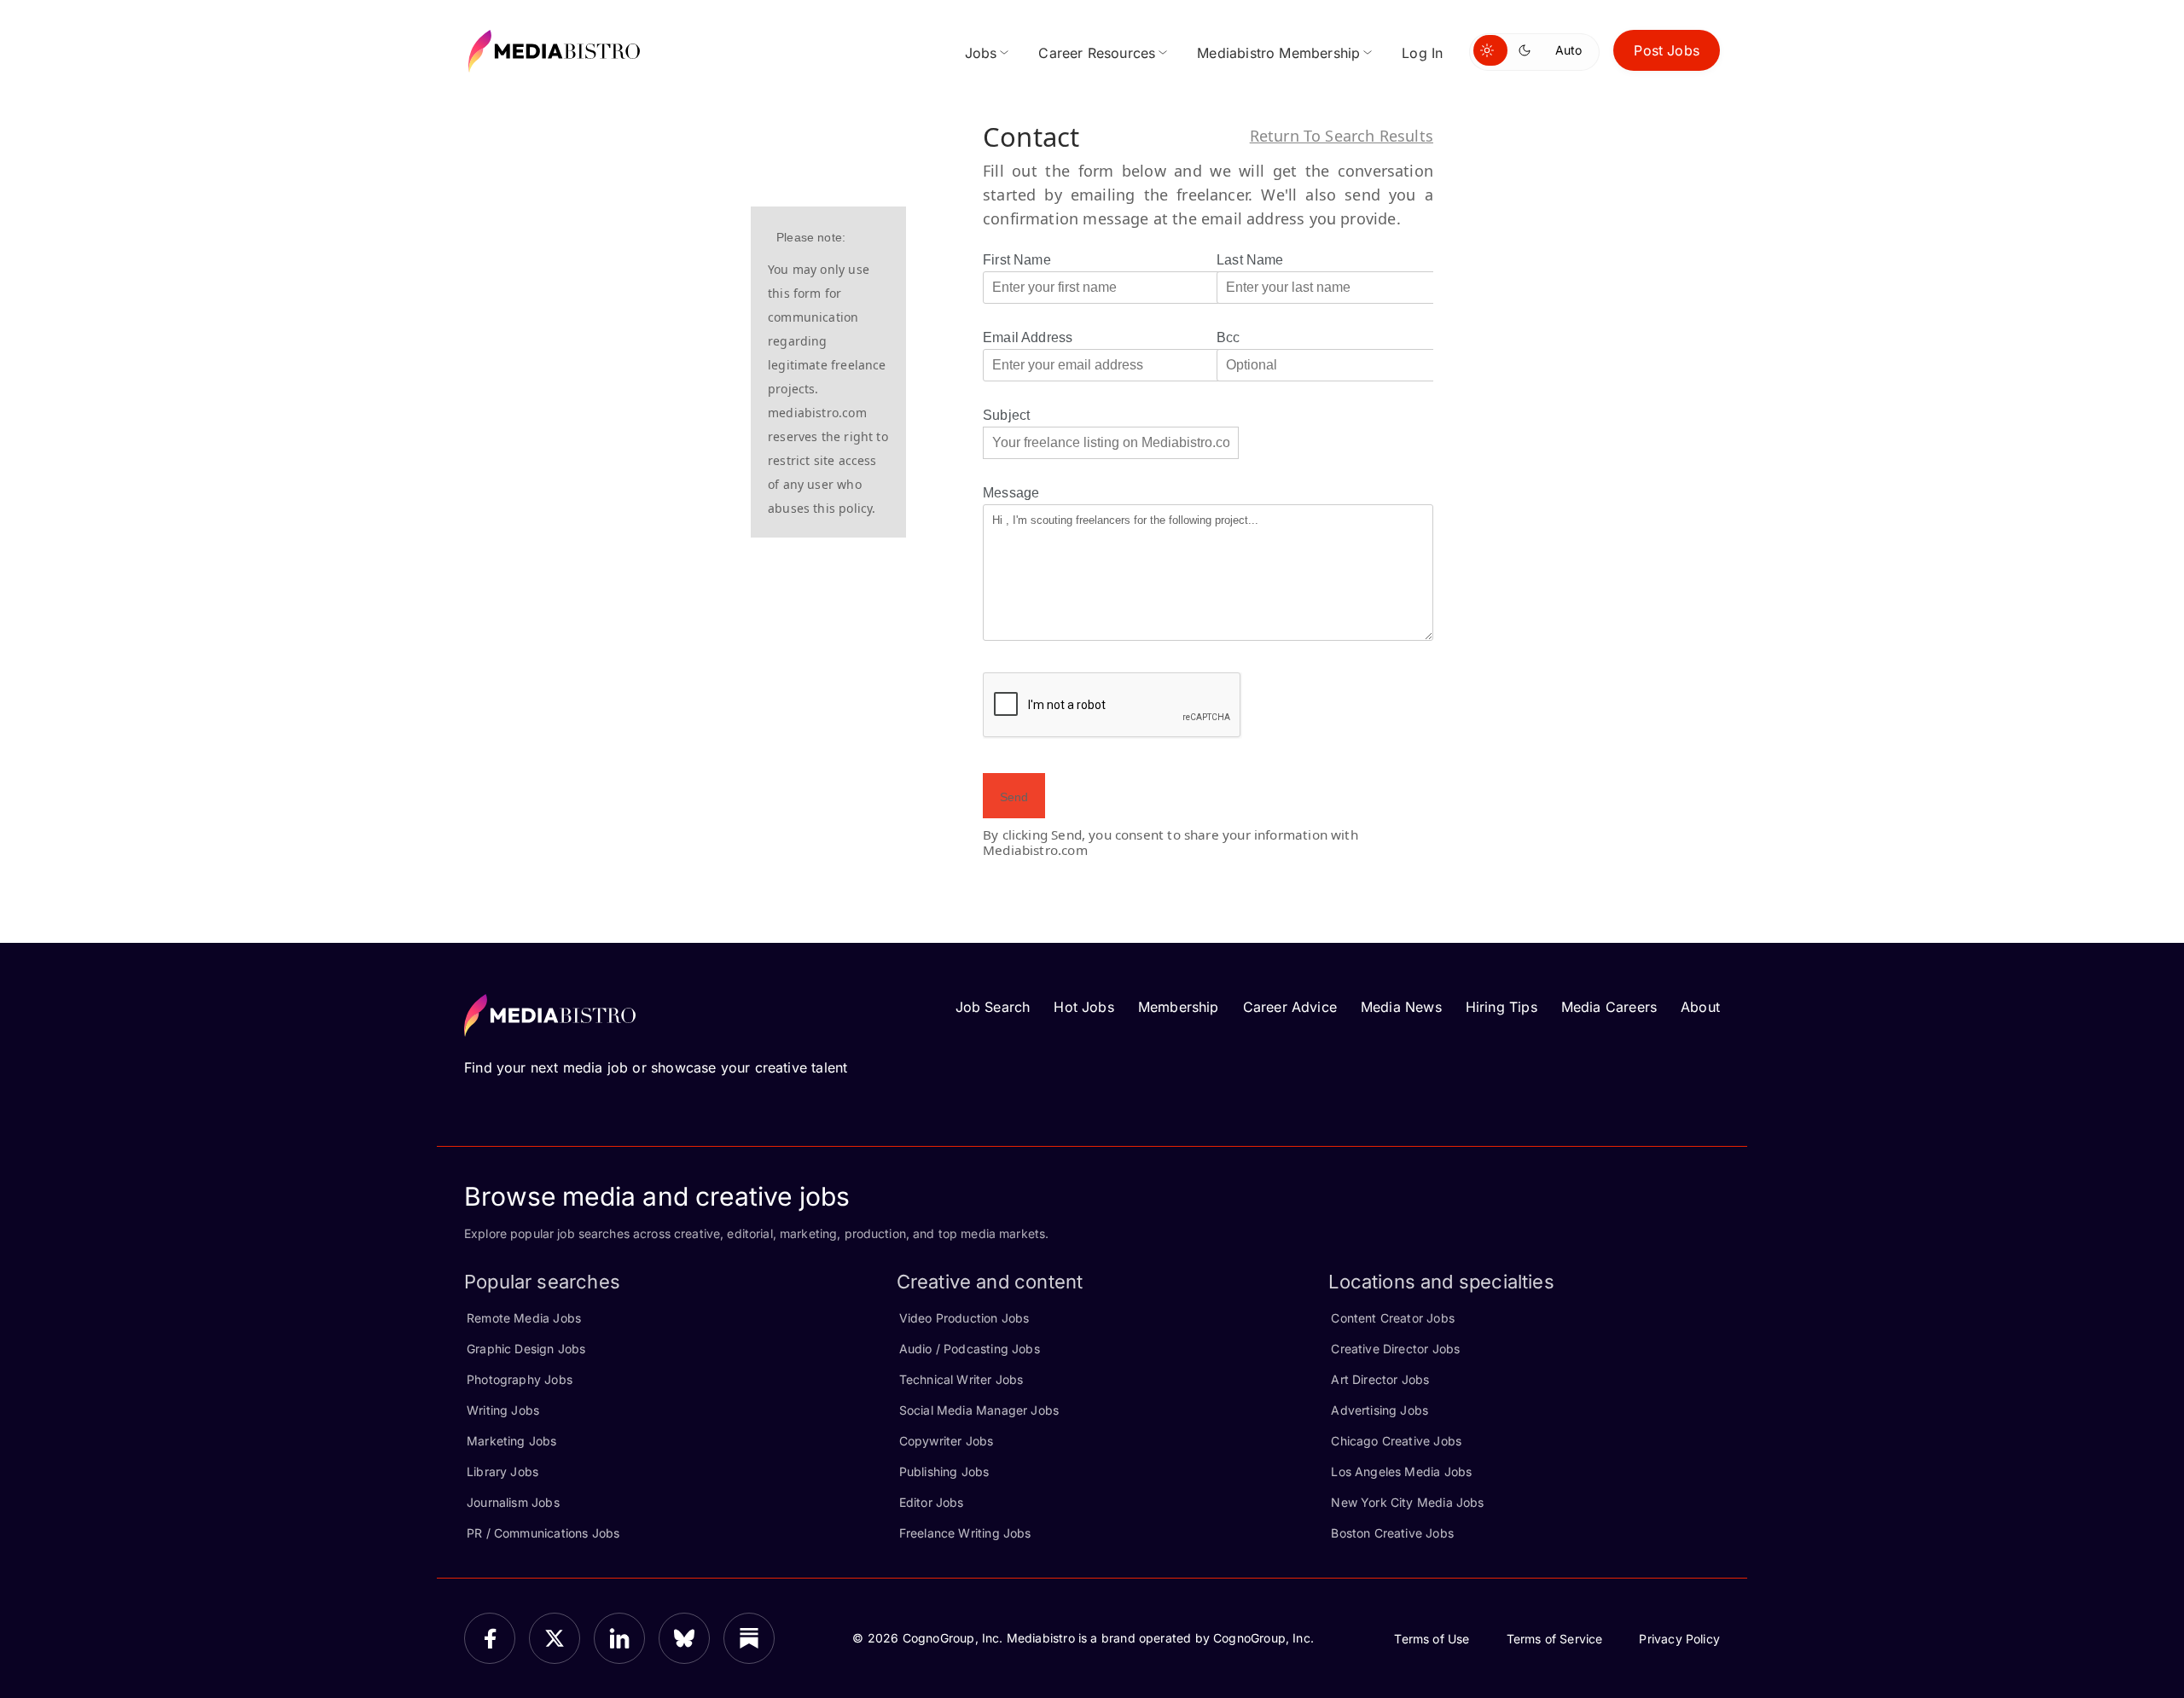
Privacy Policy (1679, 1639)
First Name (1017, 260)
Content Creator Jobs (1393, 1318)
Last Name (1250, 260)
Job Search (993, 1007)
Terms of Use (1432, 1639)
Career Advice (1290, 1007)
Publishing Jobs (944, 1471)
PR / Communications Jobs (543, 1533)
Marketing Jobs (512, 1441)
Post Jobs (1667, 50)
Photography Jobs (520, 1379)
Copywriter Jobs (947, 1441)
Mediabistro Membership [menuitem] (1278, 53)
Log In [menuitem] (1422, 53)
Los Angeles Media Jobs (1401, 1471)
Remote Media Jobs (524, 1318)
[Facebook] (490, 1638)
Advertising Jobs (1380, 1410)
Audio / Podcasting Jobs (970, 1349)
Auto (1568, 50)
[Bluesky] (684, 1638)
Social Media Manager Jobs (979, 1410)
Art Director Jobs (1380, 1379)
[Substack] (749, 1638)
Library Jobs (502, 1471)
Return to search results (1342, 136)
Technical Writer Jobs (961, 1379)
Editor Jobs (932, 1502)
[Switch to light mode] (1490, 50)
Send (1014, 797)
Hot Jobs (1083, 1007)
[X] (555, 1638)
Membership (1179, 1007)
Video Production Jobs (964, 1318)
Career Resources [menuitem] (1097, 53)
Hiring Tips (1501, 1007)
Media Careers (1609, 1007)
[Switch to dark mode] (1528, 50)
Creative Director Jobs (1395, 1349)
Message (1011, 493)
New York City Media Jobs (1407, 1502)
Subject (1006, 415)
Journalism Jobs (513, 1502)
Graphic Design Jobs (526, 1349)
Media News (1401, 1007)
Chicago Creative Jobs (1396, 1441)
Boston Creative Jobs (1392, 1533)
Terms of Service (1555, 1639)
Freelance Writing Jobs (965, 1533)
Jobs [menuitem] (981, 53)
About (1700, 1007)
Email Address (1028, 337)
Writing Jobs (503, 1410)
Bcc (1228, 337)
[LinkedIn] (619, 1638)
